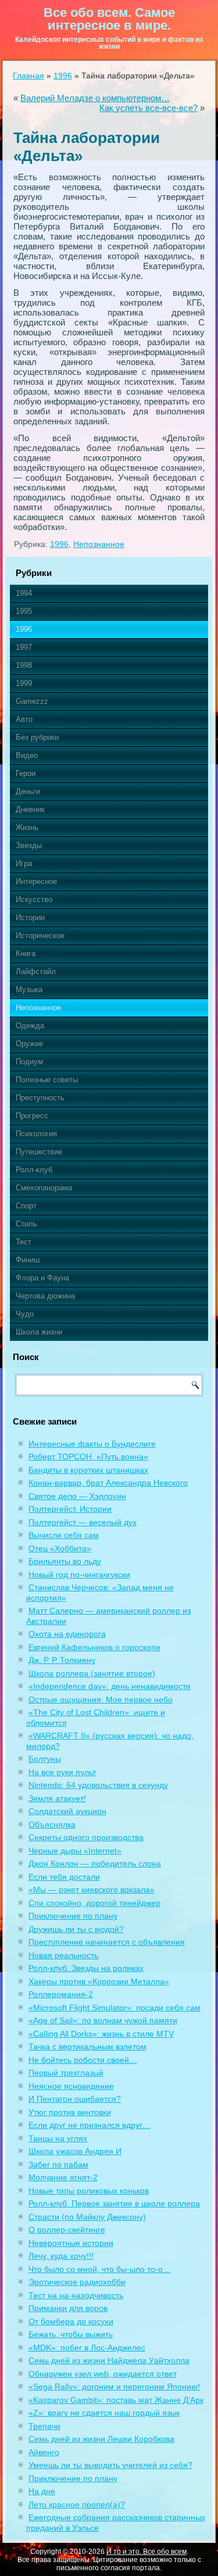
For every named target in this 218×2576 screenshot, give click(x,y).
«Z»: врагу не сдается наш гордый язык (104, 2413)
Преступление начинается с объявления (107, 1942)
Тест (24, 1242)
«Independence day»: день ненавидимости (110, 1686)
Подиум (29, 1062)
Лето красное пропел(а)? (77, 2505)
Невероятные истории (71, 2243)
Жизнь (27, 827)
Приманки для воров (68, 2308)
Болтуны (45, 1759)
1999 (24, 683)
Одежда (30, 1026)
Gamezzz (32, 701)
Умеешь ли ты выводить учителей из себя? (110, 2465)
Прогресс (32, 1116)
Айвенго (44, 2452)
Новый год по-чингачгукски (79, 1575)
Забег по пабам (58, 2164)
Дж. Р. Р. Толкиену (62, 1660)
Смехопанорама (44, 1188)
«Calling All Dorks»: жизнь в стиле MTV (101, 2034)
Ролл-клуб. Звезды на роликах (86, 1968)
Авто (24, 719)
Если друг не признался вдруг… (90, 2125)
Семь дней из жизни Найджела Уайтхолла (109, 2360)
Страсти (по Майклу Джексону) (87, 2217)
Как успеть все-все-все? (149, 108)
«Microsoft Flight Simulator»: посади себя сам (115, 2008)
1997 (24, 647)
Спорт (26, 1206)
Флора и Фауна (42, 1278)
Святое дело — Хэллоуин (77, 1496)
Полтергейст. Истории (70, 1509)
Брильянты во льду (65, 1561)
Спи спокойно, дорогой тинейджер (94, 1903)
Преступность (40, 1098)
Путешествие (39, 1152)
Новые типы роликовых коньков (89, 2191)
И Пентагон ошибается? (75, 2099)
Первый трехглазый (66, 2073)
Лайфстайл (36, 972)
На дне (42, 2491)
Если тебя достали (64, 1877)
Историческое (40, 935)
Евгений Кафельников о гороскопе (94, 1647)
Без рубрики (37, 737)
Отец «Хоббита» (60, 1548)
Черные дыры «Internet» (75, 1851)
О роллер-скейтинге (67, 2230)
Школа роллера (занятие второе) (92, 1673)
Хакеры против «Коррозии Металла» (99, 1981)
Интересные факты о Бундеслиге (92, 1444)
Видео (27, 755)
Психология (36, 1134)
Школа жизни (39, 1332)
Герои (26, 773)
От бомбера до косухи (71, 2321)
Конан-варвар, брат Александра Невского (108, 1483)
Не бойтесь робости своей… (83, 2060)
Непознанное (99, 544)
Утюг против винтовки (70, 2112)
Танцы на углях (58, 2138)
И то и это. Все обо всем (146, 2552)
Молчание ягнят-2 (63, 2177)
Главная (28, 76)
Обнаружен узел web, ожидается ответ (103, 2374)
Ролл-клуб (34, 1170)
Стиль (26, 1224)
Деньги (28, 791)
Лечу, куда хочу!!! (61, 2256)
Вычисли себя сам (64, 1535)
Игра (24, 863)
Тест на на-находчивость (76, 2295)
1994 (24, 593)
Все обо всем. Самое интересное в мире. (109, 19)
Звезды (29, 845)
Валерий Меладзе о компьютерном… (95, 98)
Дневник (30, 809)
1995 (24, 611)
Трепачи (44, 2426)
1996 (63, 76)
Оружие (29, 1044)
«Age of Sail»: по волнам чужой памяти (103, 2020)
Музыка (29, 990)
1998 (24, 665)
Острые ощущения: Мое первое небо (101, 1700)
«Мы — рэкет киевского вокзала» (92, 1890)
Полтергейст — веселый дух (83, 1522)
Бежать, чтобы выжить (71, 2334)
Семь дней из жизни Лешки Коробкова (101, 2439)
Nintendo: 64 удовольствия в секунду (98, 1785)
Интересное (36, 881)
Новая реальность (63, 1955)
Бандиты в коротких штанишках (88, 1470)
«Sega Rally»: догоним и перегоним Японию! (114, 2387)
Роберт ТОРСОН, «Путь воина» (88, 1457)
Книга (26, 954)
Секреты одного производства (86, 1837)
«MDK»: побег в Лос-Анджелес (87, 2348)
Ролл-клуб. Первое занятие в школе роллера (114, 2203)
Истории (30, 917)
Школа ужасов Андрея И (75, 2151)
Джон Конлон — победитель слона (95, 1863)
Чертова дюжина (45, 1296)
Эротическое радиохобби (77, 2282)
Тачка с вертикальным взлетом (87, 2047)
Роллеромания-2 (61, 1994)
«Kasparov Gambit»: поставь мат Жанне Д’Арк (116, 2400)
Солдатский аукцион (67, 1811)
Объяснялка (52, 1824)
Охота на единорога (67, 1634)
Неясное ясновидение (71, 2086)
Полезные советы (47, 1080)
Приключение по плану (73, 1916)
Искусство (34, 899)
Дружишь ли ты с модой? (76, 1929)
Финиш (28, 1260)
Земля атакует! (57, 1798)
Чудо (25, 1314)
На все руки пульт (62, 1772)
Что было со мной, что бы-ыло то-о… (100, 2269)
